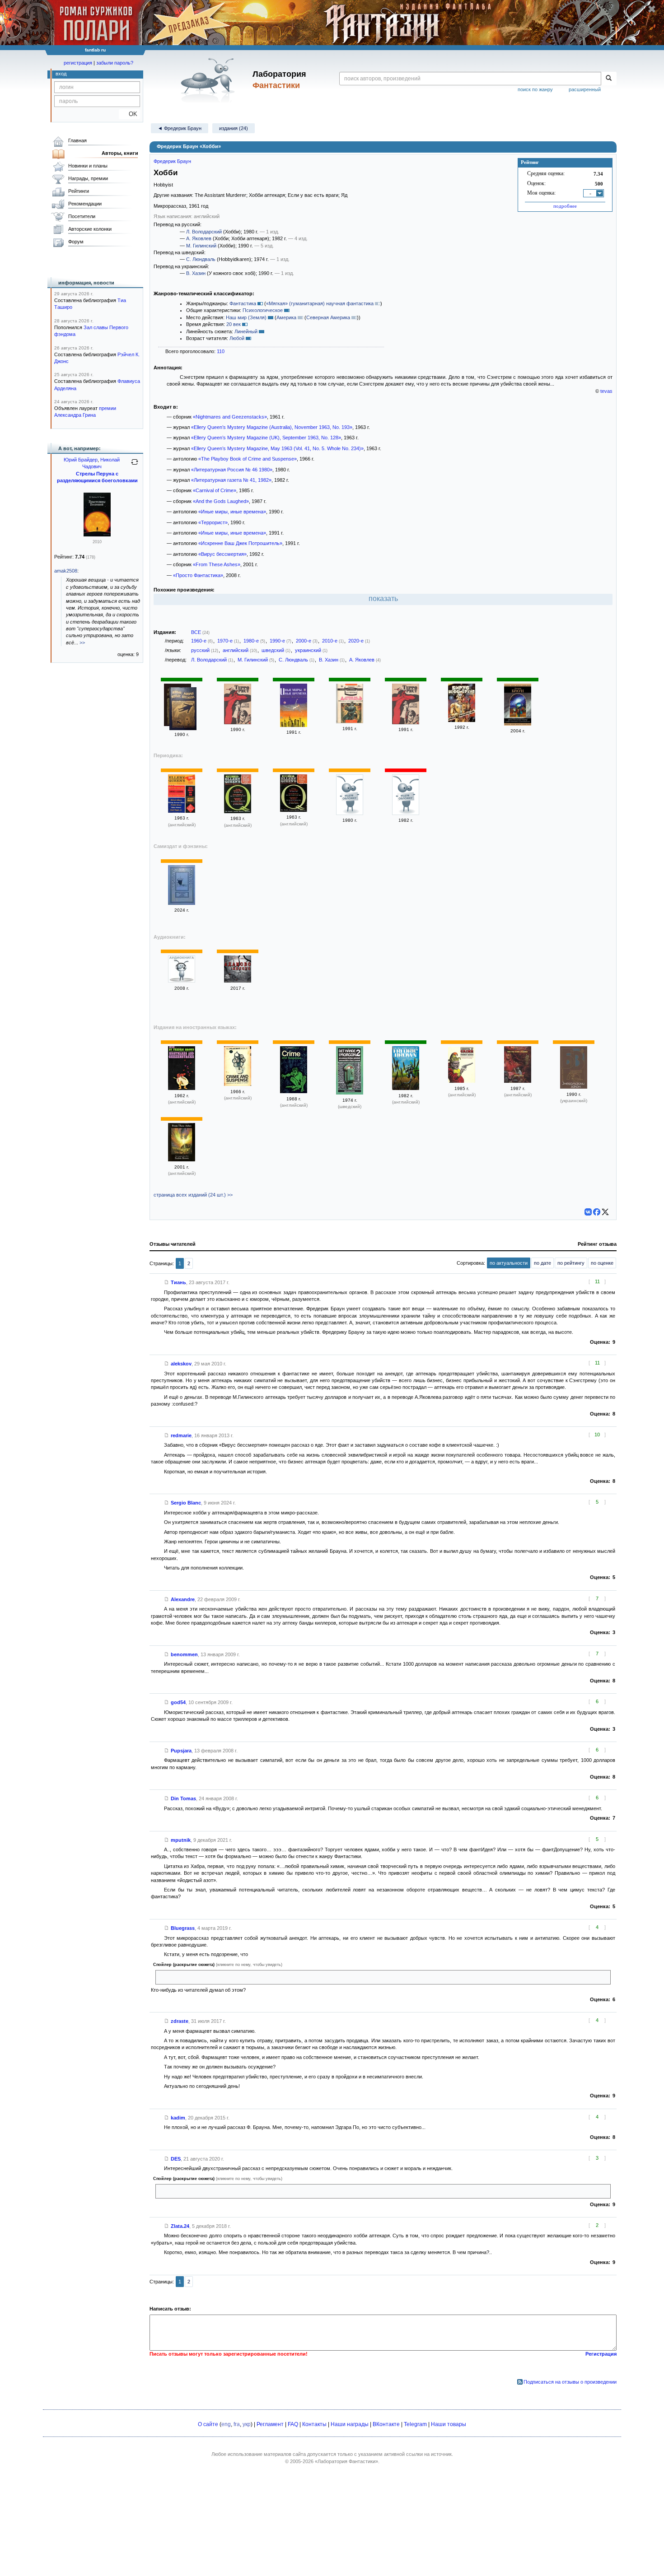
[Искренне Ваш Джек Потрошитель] (350, 722)
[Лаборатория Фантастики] (209, 80)
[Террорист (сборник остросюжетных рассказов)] (238, 722)
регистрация (78, 63)
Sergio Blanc (186, 1503)
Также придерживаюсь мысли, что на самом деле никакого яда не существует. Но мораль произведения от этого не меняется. (306, 2191)
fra (237, 2424)
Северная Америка (328, 317)
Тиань (178, 1282)
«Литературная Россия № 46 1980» (232, 470)
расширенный (585, 89)
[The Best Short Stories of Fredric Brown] (406, 1088)
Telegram (415, 2424)
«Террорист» (213, 522)
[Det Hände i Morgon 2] (350, 1093)
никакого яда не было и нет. (191, 1977)
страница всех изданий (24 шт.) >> (193, 1195)
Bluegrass (183, 1928)
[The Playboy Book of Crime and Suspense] (238, 1084)
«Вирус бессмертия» (222, 554)
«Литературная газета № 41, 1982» (231, 480)
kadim (178, 2118)
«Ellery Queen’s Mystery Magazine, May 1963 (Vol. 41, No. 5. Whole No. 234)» (277, 448)
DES (176, 2159)
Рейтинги (79, 191)
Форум (76, 242)
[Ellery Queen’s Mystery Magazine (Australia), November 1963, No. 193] (294, 810)
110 (221, 351)
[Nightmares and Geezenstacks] (182, 1088)
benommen (184, 1654)
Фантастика (243, 303)
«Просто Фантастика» (198, 575)
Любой (237, 338)
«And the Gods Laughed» (221, 501)
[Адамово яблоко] (238, 981)
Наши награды (350, 2424)
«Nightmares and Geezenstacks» (230, 417)
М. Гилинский (201, 246)
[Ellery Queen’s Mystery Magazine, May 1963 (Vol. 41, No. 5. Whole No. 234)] (182, 811)
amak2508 (66, 571)
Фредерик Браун (172, 161)
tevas (606, 391)
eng (226, 2424)
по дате (542, 1263)
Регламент (270, 2424)
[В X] (605, 1212)
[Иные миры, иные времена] (183, 710)
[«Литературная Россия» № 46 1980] (350, 813)
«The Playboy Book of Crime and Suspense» (248, 459)
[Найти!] (609, 79)
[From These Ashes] (182, 1160)
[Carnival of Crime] (462, 1081)
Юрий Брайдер (81, 460)
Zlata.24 (180, 2226)
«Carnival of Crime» (215, 490)
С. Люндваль (201, 259)
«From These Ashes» (217, 564)
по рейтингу (571, 1263)
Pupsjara (181, 1751)
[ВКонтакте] (588, 1212)
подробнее (565, 206)
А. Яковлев (199, 238)
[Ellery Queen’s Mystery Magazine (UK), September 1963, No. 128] (238, 811)
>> (82, 643)
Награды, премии (88, 178)
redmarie (181, 1435)
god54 (178, 1702)
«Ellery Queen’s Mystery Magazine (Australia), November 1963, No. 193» (272, 427)
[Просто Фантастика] (182, 981)
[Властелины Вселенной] (97, 535)
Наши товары (449, 2424)
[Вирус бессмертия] (462, 720)
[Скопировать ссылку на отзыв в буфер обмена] (167, 1282)
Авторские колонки (90, 229)
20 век (234, 324)
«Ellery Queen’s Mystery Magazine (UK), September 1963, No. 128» (266, 438)
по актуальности (509, 1263)
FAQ (293, 2424)
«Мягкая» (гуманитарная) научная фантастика (320, 303)
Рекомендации (85, 204)
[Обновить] (135, 466)
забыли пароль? (115, 63)
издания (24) (234, 128)
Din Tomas (183, 1798)
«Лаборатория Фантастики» (346, 2461)
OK (129, 114)
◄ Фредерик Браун (180, 128)
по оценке (602, 1263)
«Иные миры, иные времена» (232, 512)
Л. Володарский (204, 232)
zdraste (180, 2021)
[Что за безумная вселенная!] (182, 903)
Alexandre (183, 1599)
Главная (77, 140)
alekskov (181, 1364)
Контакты (314, 2424)
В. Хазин (196, 273)
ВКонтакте (386, 2424)
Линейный (246, 331)
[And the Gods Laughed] (518, 1081)
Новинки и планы (88, 166)
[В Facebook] (597, 1212)
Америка (286, 317)
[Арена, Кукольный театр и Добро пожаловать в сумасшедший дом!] (518, 724)
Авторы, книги (120, 153)
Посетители (82, 216)
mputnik (181, 1840)
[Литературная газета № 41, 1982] (406, 813)
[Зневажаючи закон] (574, 1087)
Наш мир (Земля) (246, 317)
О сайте (208, 2424)
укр (247, 2424)
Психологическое (263, 310)
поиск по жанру (535, 89)
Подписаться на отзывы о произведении (570, 2382)
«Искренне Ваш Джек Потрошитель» (240, 543)
